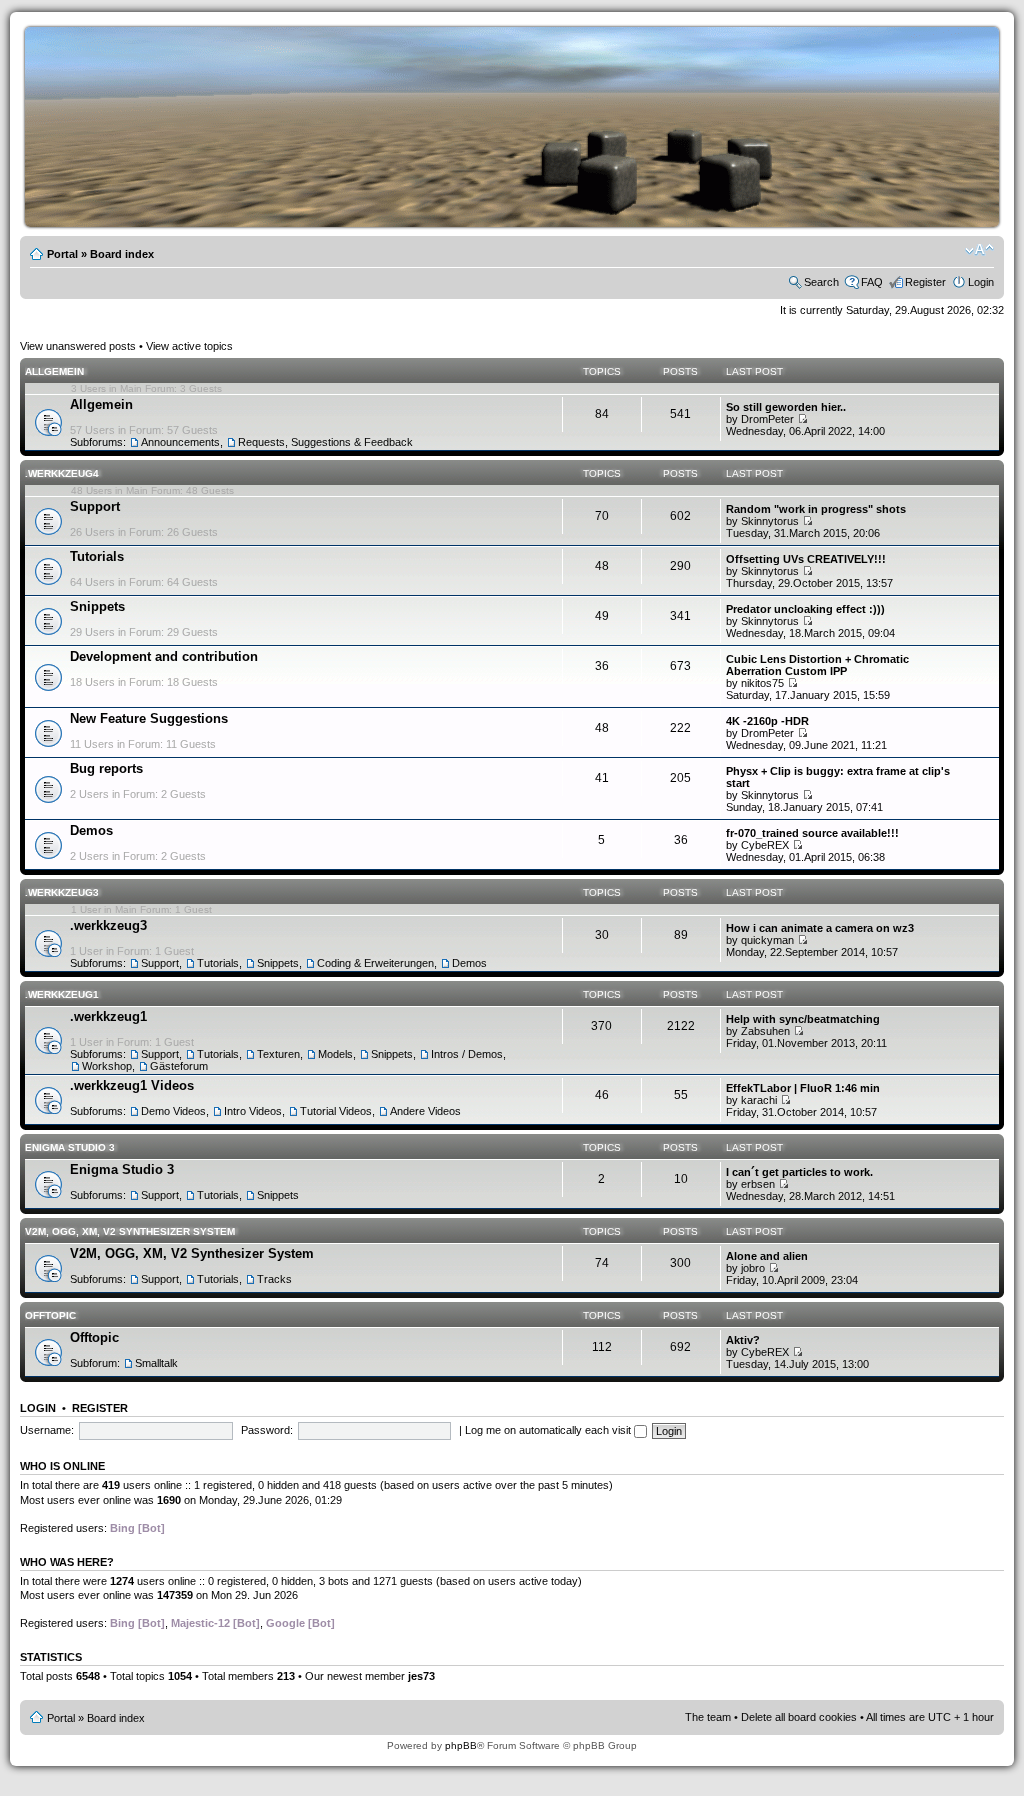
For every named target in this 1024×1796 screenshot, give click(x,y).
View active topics (189, 346)
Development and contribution (164, 656)
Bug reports (106, 768)
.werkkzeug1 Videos (132, 1085)
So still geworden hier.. (786, 407)
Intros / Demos (467, 1054)
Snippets (97, 606)
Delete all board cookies (799, 1717)
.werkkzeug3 (62, 892)
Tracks (274, 1279)
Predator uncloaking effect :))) (805, 609)
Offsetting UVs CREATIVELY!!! (806, 559)
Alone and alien (767, 1256)
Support (95, 506)
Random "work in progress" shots (816, 509)
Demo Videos (173, 1111)
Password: (267, 1430)
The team (708, 1717)
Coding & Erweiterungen (375, 963)
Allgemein (54, 371)
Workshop (107, 1066)
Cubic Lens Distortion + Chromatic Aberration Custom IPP (817, 665)
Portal (62, 254)
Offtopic (50, 1315)
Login (981, 282)
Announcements (180, 442)
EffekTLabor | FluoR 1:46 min (803, 1088)
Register (925, 282)
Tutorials (97, 556)
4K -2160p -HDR (767, 721)
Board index (122, 254)
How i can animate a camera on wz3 (820, 928)
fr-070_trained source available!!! (812, 833)
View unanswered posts (78, 346)
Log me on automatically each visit (549, 1430)
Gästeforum (179, 1066)
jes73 (421, 1676)
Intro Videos (253, 1111)
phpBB (461, 1745)
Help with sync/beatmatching (803, 1019)
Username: (47, 1430)
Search (821, 282)
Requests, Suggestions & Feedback (325, 442)
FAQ (872, 282)
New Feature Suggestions (149, 718)
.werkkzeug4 (62, 473)
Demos (91, 830)
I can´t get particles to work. (799, 1172)
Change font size (979, 250)
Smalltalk (156, 1363)
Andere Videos (425, 1111)
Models (335, 1054)
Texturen (278, 1054)
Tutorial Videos (336, 1111)
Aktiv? (743, 1340)
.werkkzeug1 (62, 994)
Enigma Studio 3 (70, 1147)
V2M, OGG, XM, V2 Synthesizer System (130, 1231)
